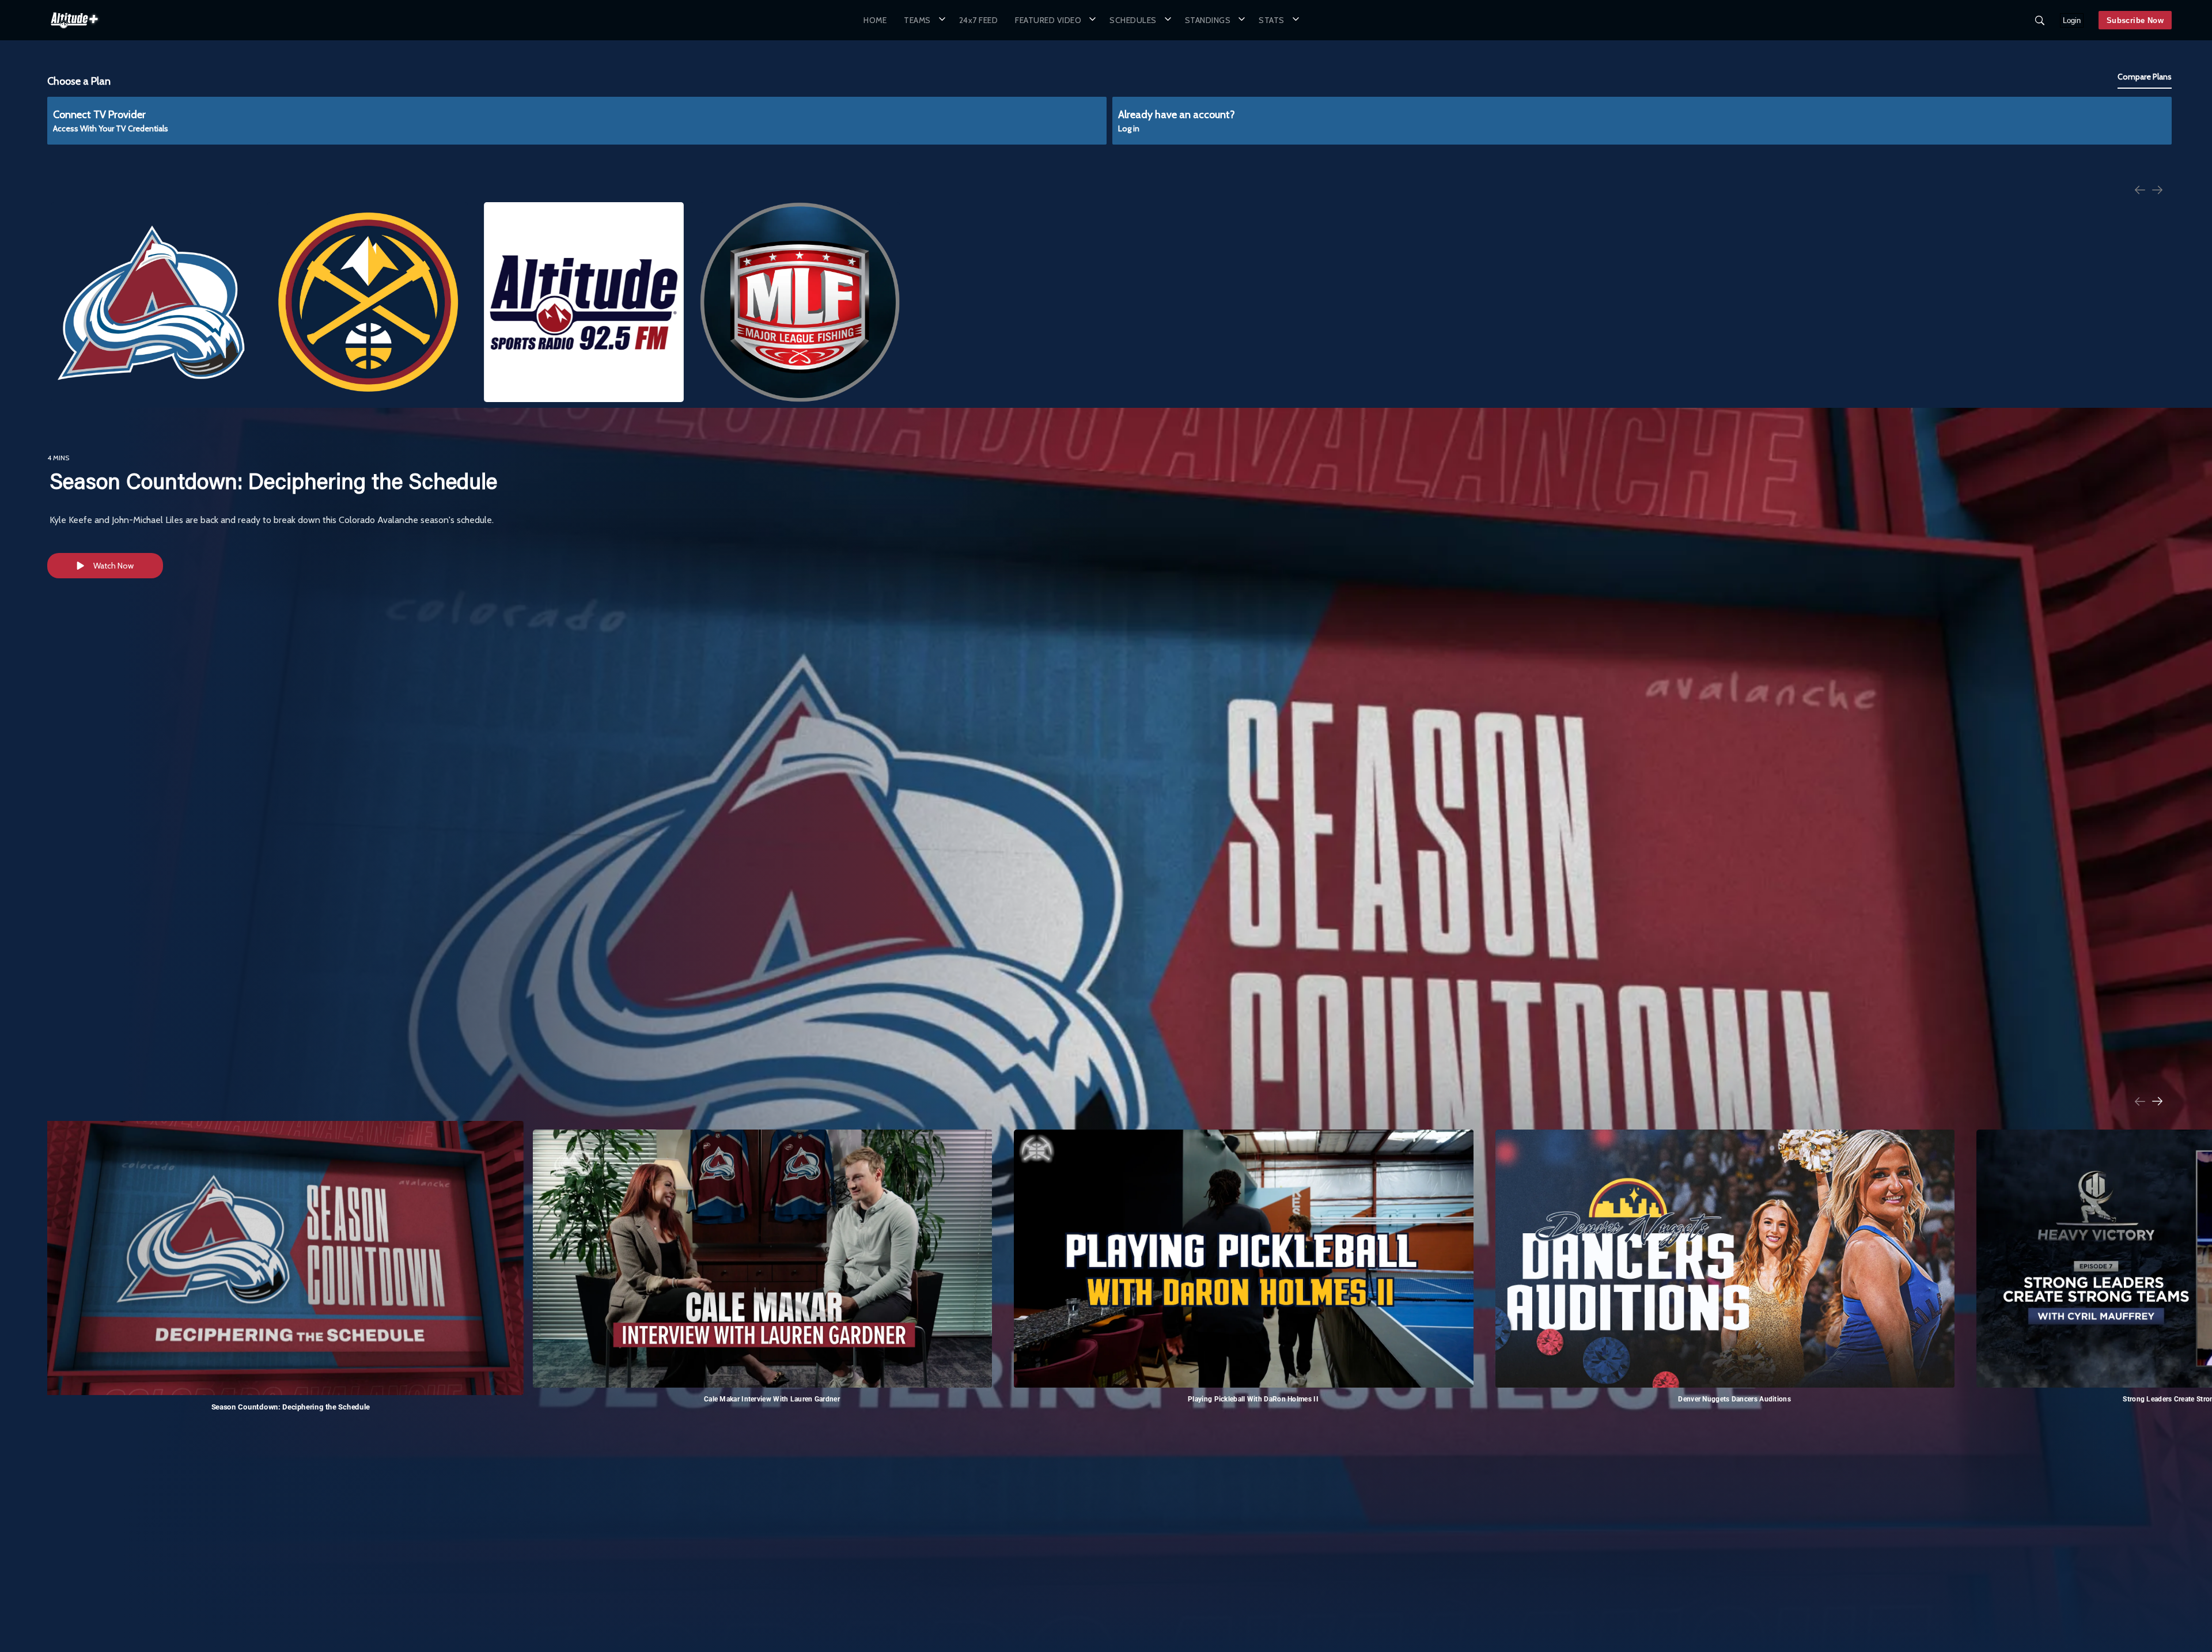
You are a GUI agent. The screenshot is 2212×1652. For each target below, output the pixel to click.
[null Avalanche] (151, 302)
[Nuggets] (367, 302)
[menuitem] (875, 20)
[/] (74, 31)
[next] (2157, 191)
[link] (74, 20)
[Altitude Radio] (584, 302)
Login (2072, 20)
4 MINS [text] (58, 458)
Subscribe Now (2135, 20)
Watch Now (113, 566)
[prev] (2140, 191)
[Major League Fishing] (800, 302)
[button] (923, 20)
